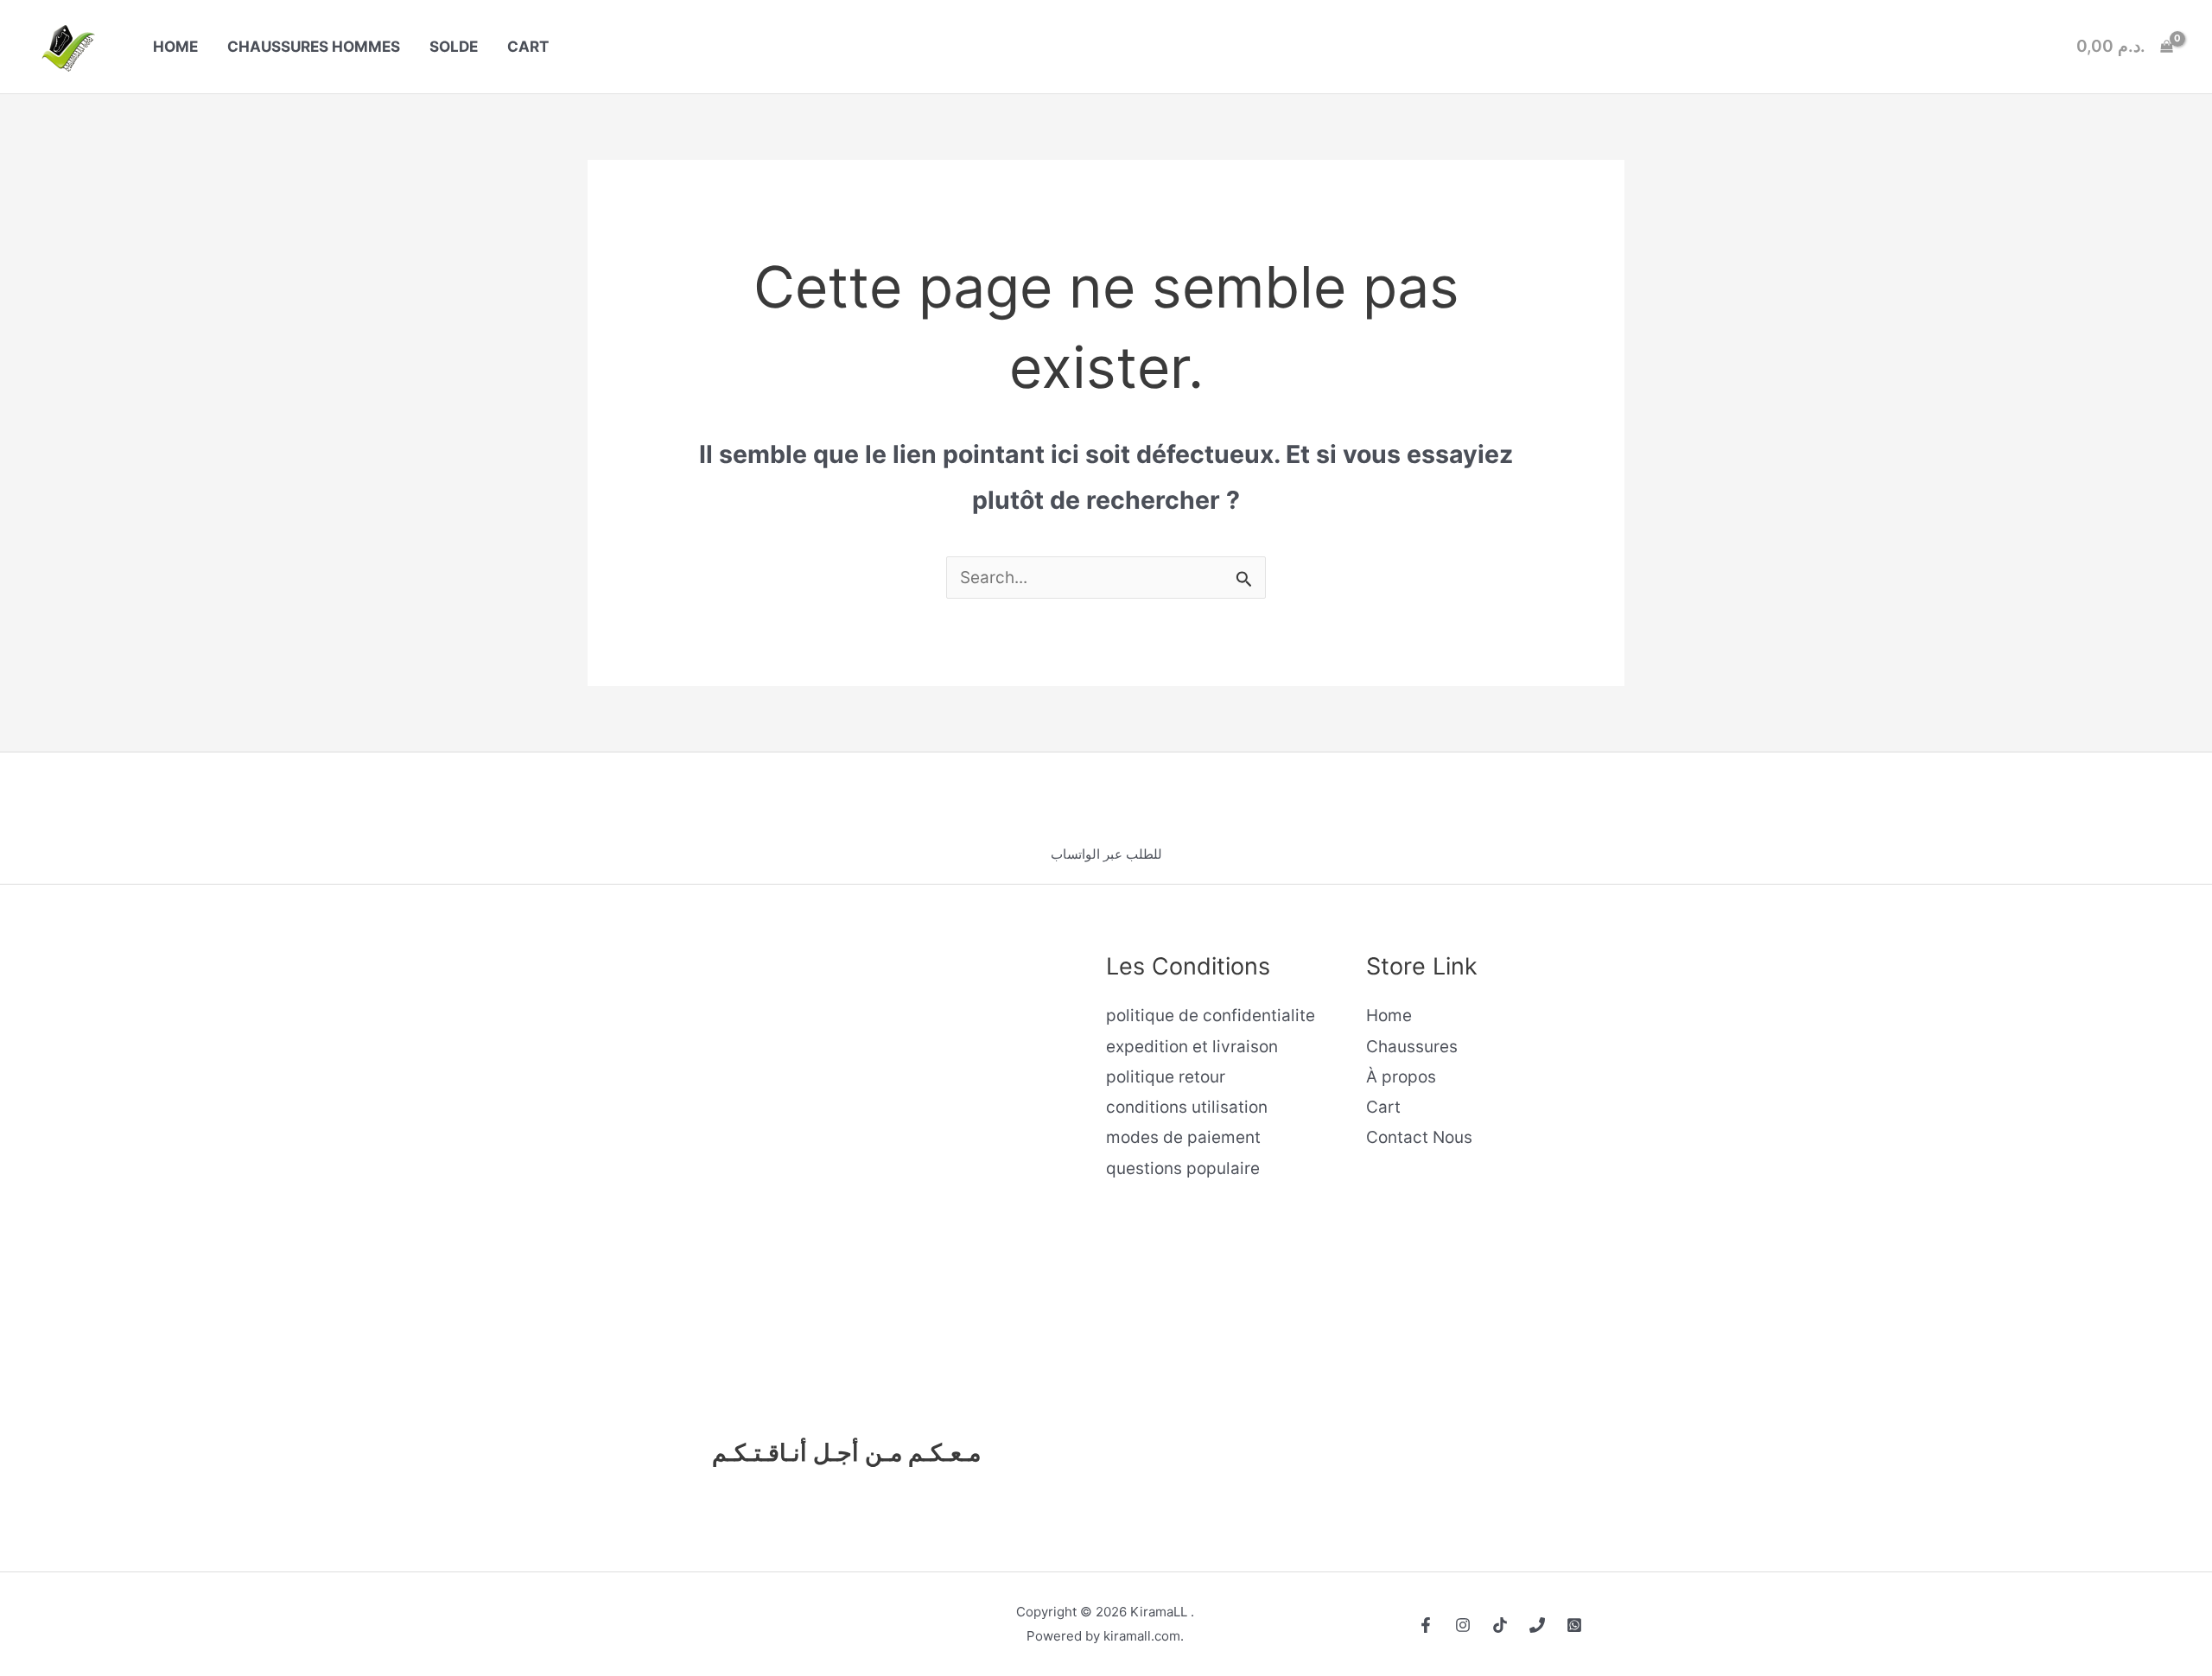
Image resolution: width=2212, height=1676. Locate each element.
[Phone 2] (1574, 1625)
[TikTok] (1500, 1625)
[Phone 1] (1537, 1625)
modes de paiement (1183, 1137)
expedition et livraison (1192, 1047)
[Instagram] (1463, 1625)
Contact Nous (1419, 1137)
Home (1389, 1016)
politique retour (1166, 1077)
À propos (1401, 1077)
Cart (1383, 1107)
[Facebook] (1426, 1625)
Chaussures (1412, 1047)
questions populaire (1183, 1168)
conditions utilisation (1187, 1107)
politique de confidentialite (1211, 1016)
